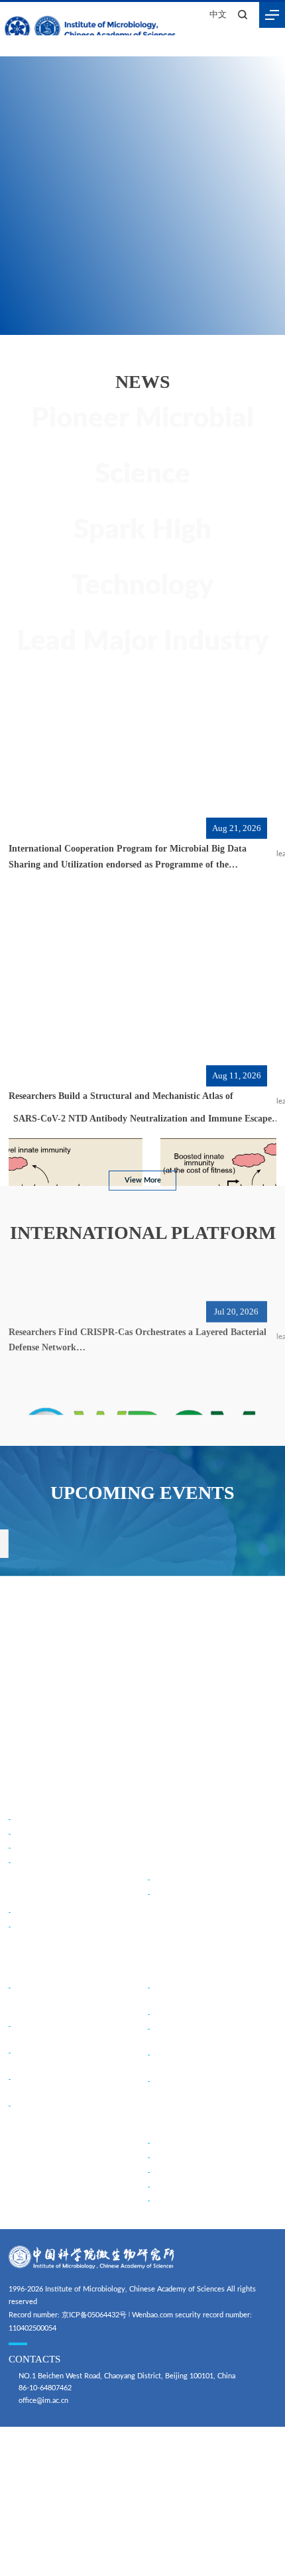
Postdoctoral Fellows (186, 2157)
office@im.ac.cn (43, 2401)
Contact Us (31, 1862)
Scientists (168, 1893)
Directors (28, 1847)
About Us (29, 1799)
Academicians (174, 1879)
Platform (167, 1967)
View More (143, 1180)
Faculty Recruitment (185, 2143)
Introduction (33, 1819)
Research (29, 1892)
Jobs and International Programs (204, 2200)
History (25, 1833)
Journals (27, 1926)
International (37, 1967)
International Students (188, 2172)
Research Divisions (44, 1912)
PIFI (159, 2186)
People (162, 1859)
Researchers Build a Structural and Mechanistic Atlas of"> (140, 1108)
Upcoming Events (186, 1829)
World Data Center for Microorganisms (214, 2014)
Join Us (164, 2123)
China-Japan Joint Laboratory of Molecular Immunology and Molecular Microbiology (74, 1999)
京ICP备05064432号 (94, 2315)
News (159, 1799)
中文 (218, 15)
